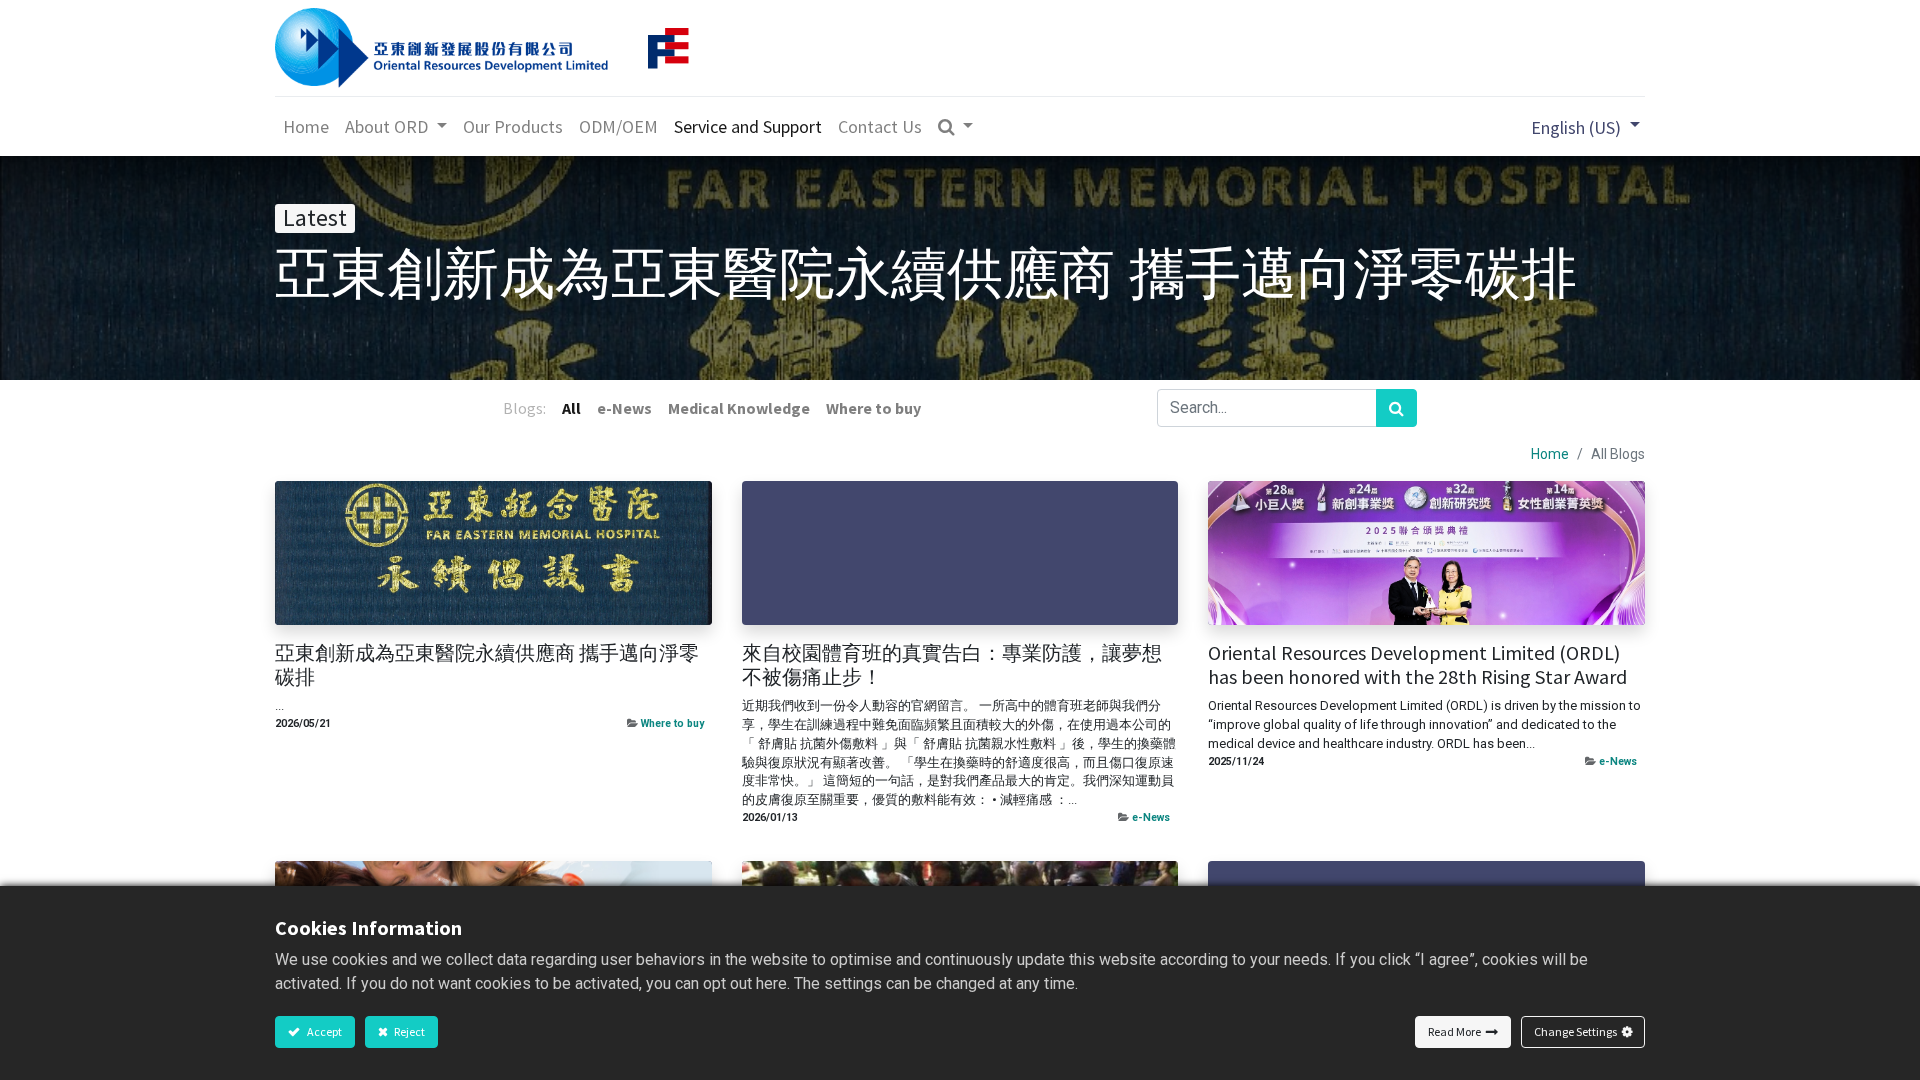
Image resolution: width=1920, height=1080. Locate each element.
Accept (323, 1031)
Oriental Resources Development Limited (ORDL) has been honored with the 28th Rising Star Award (1417, 665)
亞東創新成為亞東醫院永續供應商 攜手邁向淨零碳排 (487, 665)
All (571, 408)
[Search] (1396, 408)
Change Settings (1575, 1031)
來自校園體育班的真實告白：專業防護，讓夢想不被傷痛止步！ (952, 665)
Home (1550, 454)
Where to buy (672, 723)
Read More (1454, 1031)
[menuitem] (306, 126)
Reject (408, 1031)
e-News (1151, 817)
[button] (956, 126)
